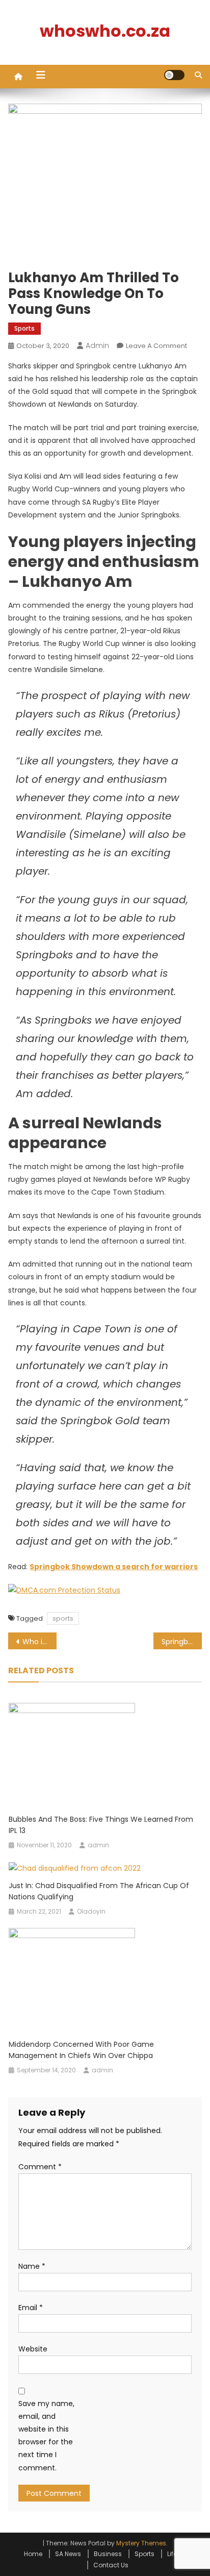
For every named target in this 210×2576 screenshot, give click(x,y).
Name (32, 2266)
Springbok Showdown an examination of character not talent (182, 1642)
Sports (24, 328)
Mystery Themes (141, 2543)
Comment (40, 2167)
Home (33, 2554)
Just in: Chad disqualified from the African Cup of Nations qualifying (99, 1891)
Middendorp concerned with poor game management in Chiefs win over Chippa (81, 2050)
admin (97, 345)
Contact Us (111, 2565)
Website (33, 2349)
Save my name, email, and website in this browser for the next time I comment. (46, 2436)
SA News (68, 2554)
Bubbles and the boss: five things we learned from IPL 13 (101, 1825)
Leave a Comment (156, 346)
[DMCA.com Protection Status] (64, 1590)
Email (31, 2308)
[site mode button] (174, 75)
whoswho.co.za (105, 31)
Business (108, 2554)
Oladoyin (91, 1911)
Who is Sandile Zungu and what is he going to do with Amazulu (40, 1642)
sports (63, 1618)
